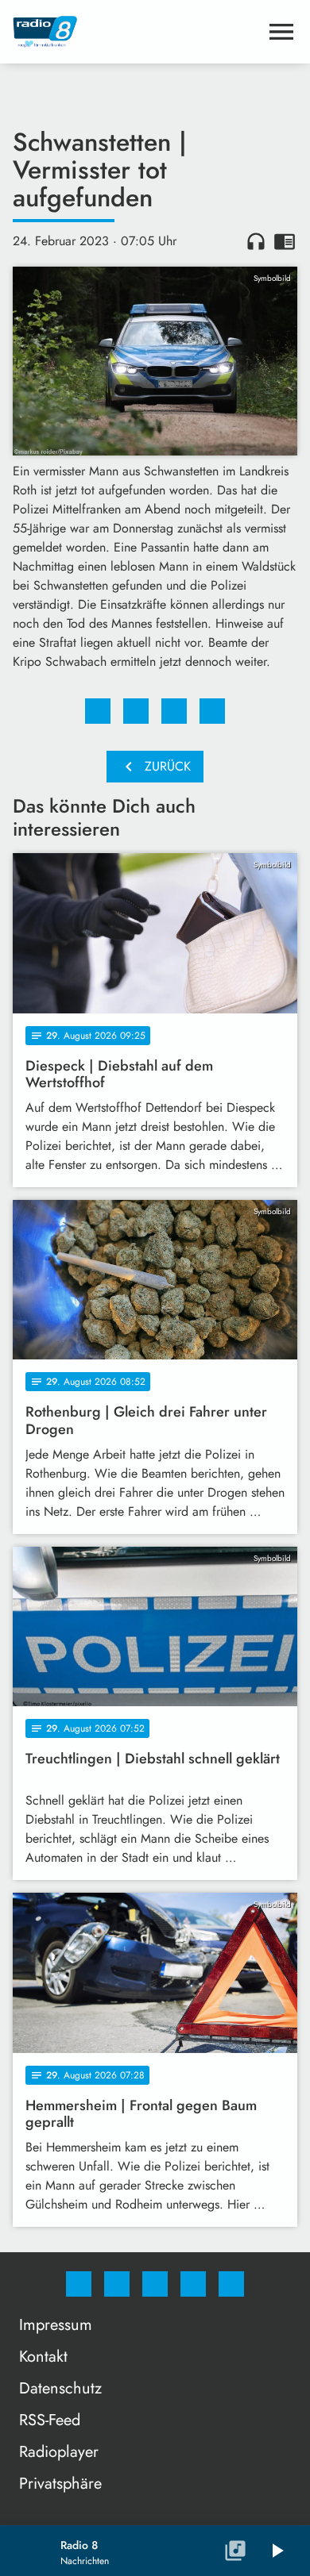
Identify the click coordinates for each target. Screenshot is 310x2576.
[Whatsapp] (155, 2284)
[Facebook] (79, 2284)
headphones (256, 241)
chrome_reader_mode (285, 241)
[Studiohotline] (193, 2284)
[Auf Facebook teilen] (98, 711)
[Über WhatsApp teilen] (174, 711)
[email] (231, 2284)
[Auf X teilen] (136, 711)
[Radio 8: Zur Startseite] (136, 32)
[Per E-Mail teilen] (212, 711)
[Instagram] (117, 2284)
